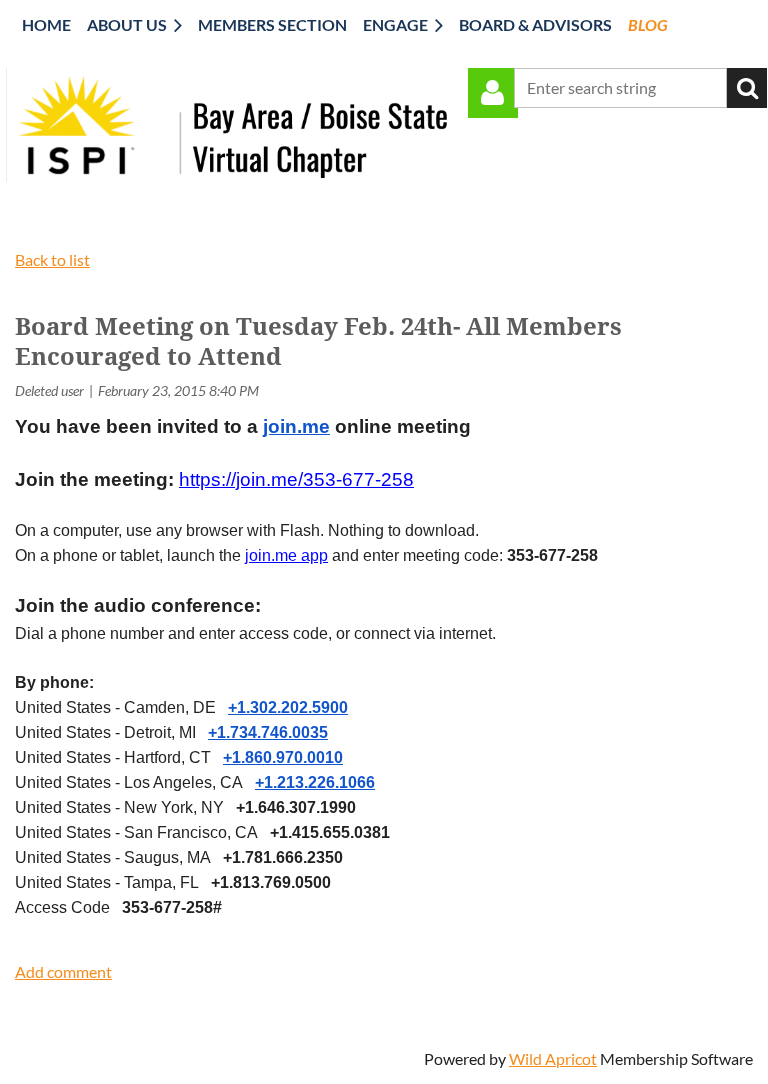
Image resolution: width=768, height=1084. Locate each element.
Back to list (52, 259)
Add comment (63, 971)
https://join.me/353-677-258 (296, 479)
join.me (296, 426)
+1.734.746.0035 (268, 732)
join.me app (286, 555)
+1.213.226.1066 (315, 782)
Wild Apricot (553, 1058)
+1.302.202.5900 (288, 707)
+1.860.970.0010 (283, 757)
